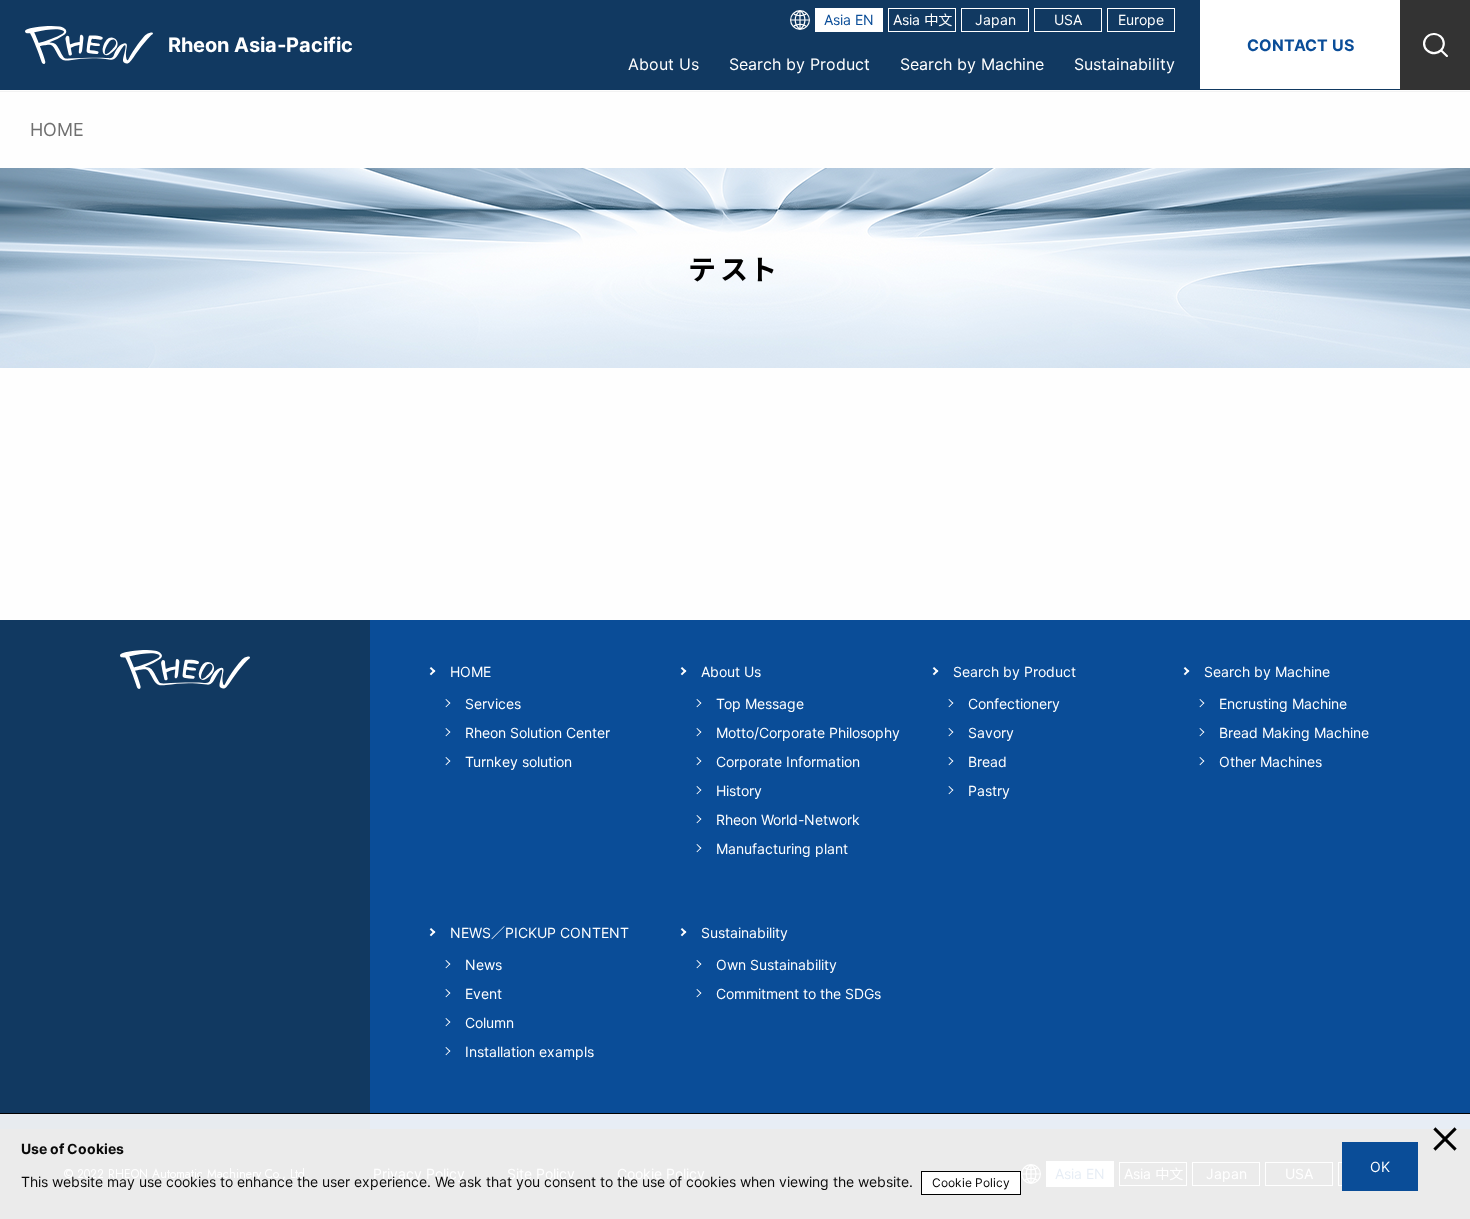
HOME (57, 129)
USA (1068, 19)
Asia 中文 (922, 19)
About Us (663, 64)
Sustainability (1124, 64)
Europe (1141, 19)
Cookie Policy (971, 1182)
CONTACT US (1300, 45)
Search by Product (799, 64)
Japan (995, 19)
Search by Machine (972, 64)
